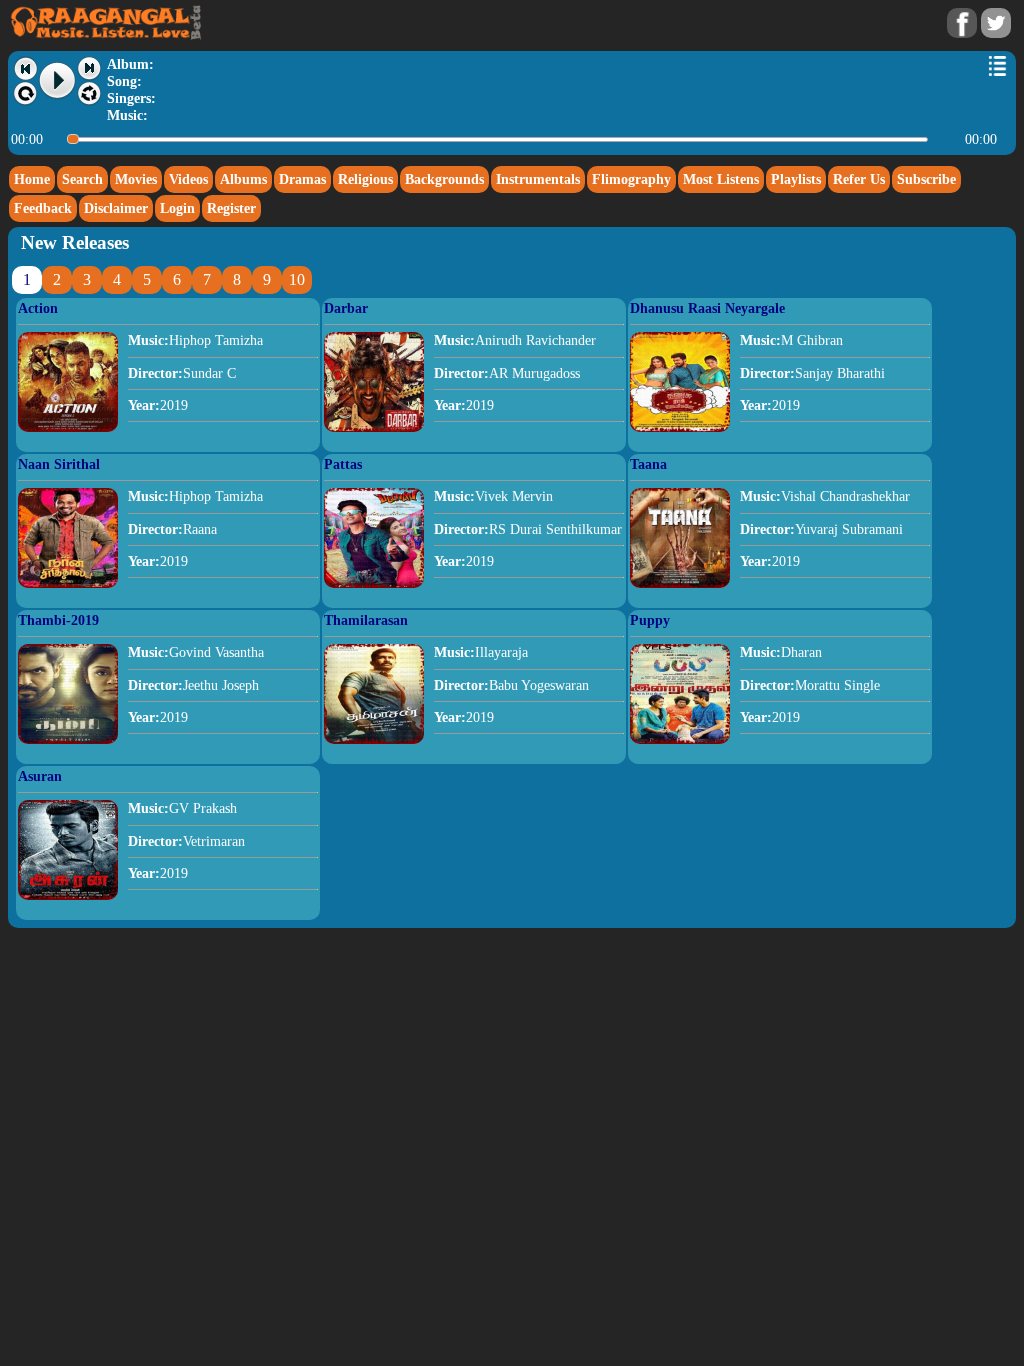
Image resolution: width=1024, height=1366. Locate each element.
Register (231, 208)
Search (82, 179)
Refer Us (859, 179)
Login (177, 208)
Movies (136, 179)
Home (32, 179)
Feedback (43, 208)
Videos (188, 179)
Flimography (631, 179)
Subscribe (926, 179)
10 (297, 279)
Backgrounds (444, 179)
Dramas (302, 179)
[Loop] (25, 94)
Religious (365, 179)
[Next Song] (89, 68)
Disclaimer (116, 208)
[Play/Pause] (58, 81)
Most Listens (721, 179)
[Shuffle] (89, 94)
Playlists (796, 179)
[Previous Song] (25, 68)
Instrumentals (538, 179)
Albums (243, 179)
